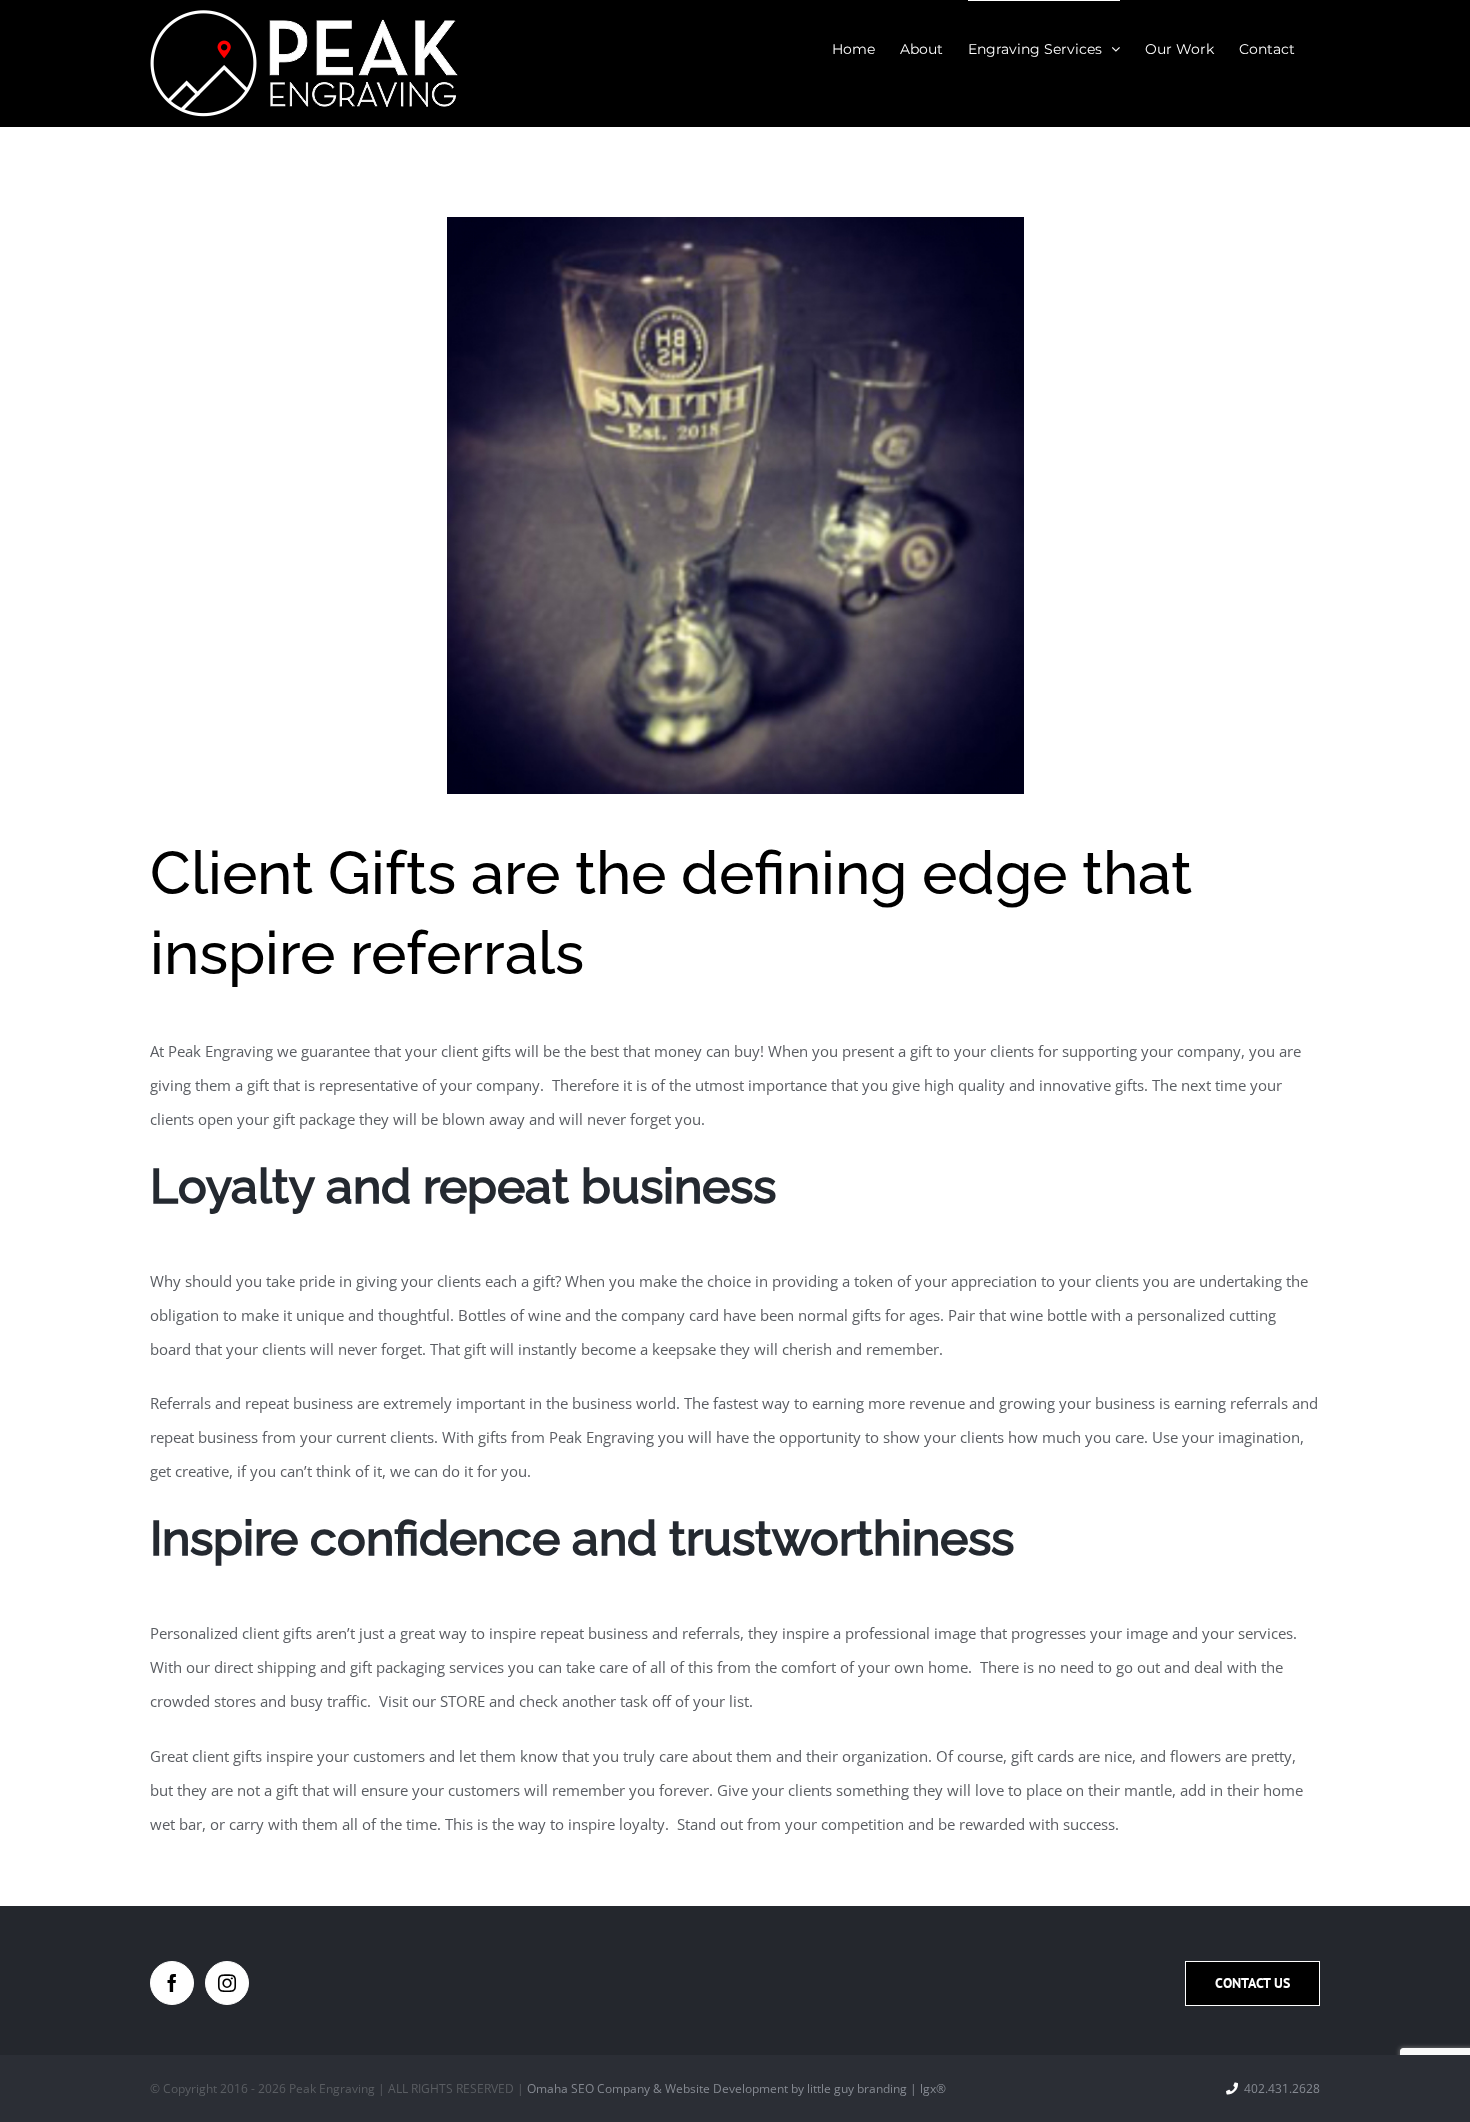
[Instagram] (227, 1983)
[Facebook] (172, 1983)
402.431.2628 (1282, 2088)
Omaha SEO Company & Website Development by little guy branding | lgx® (736, 2088)
